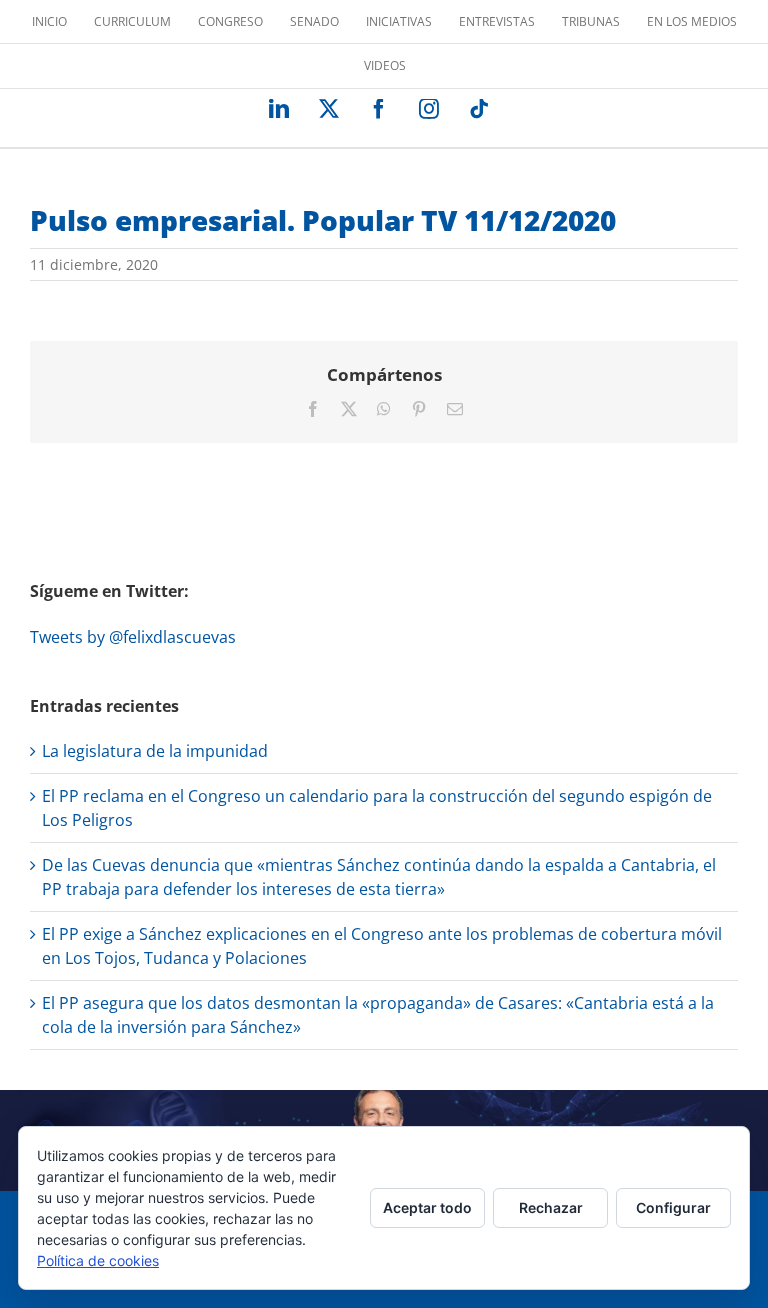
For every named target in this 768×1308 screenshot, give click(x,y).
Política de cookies (98, 1260)
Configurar (673, 1207)
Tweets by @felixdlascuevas (133, 637)
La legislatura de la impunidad (155, 751)
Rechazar (551, 1207)
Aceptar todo (427, 1207)
